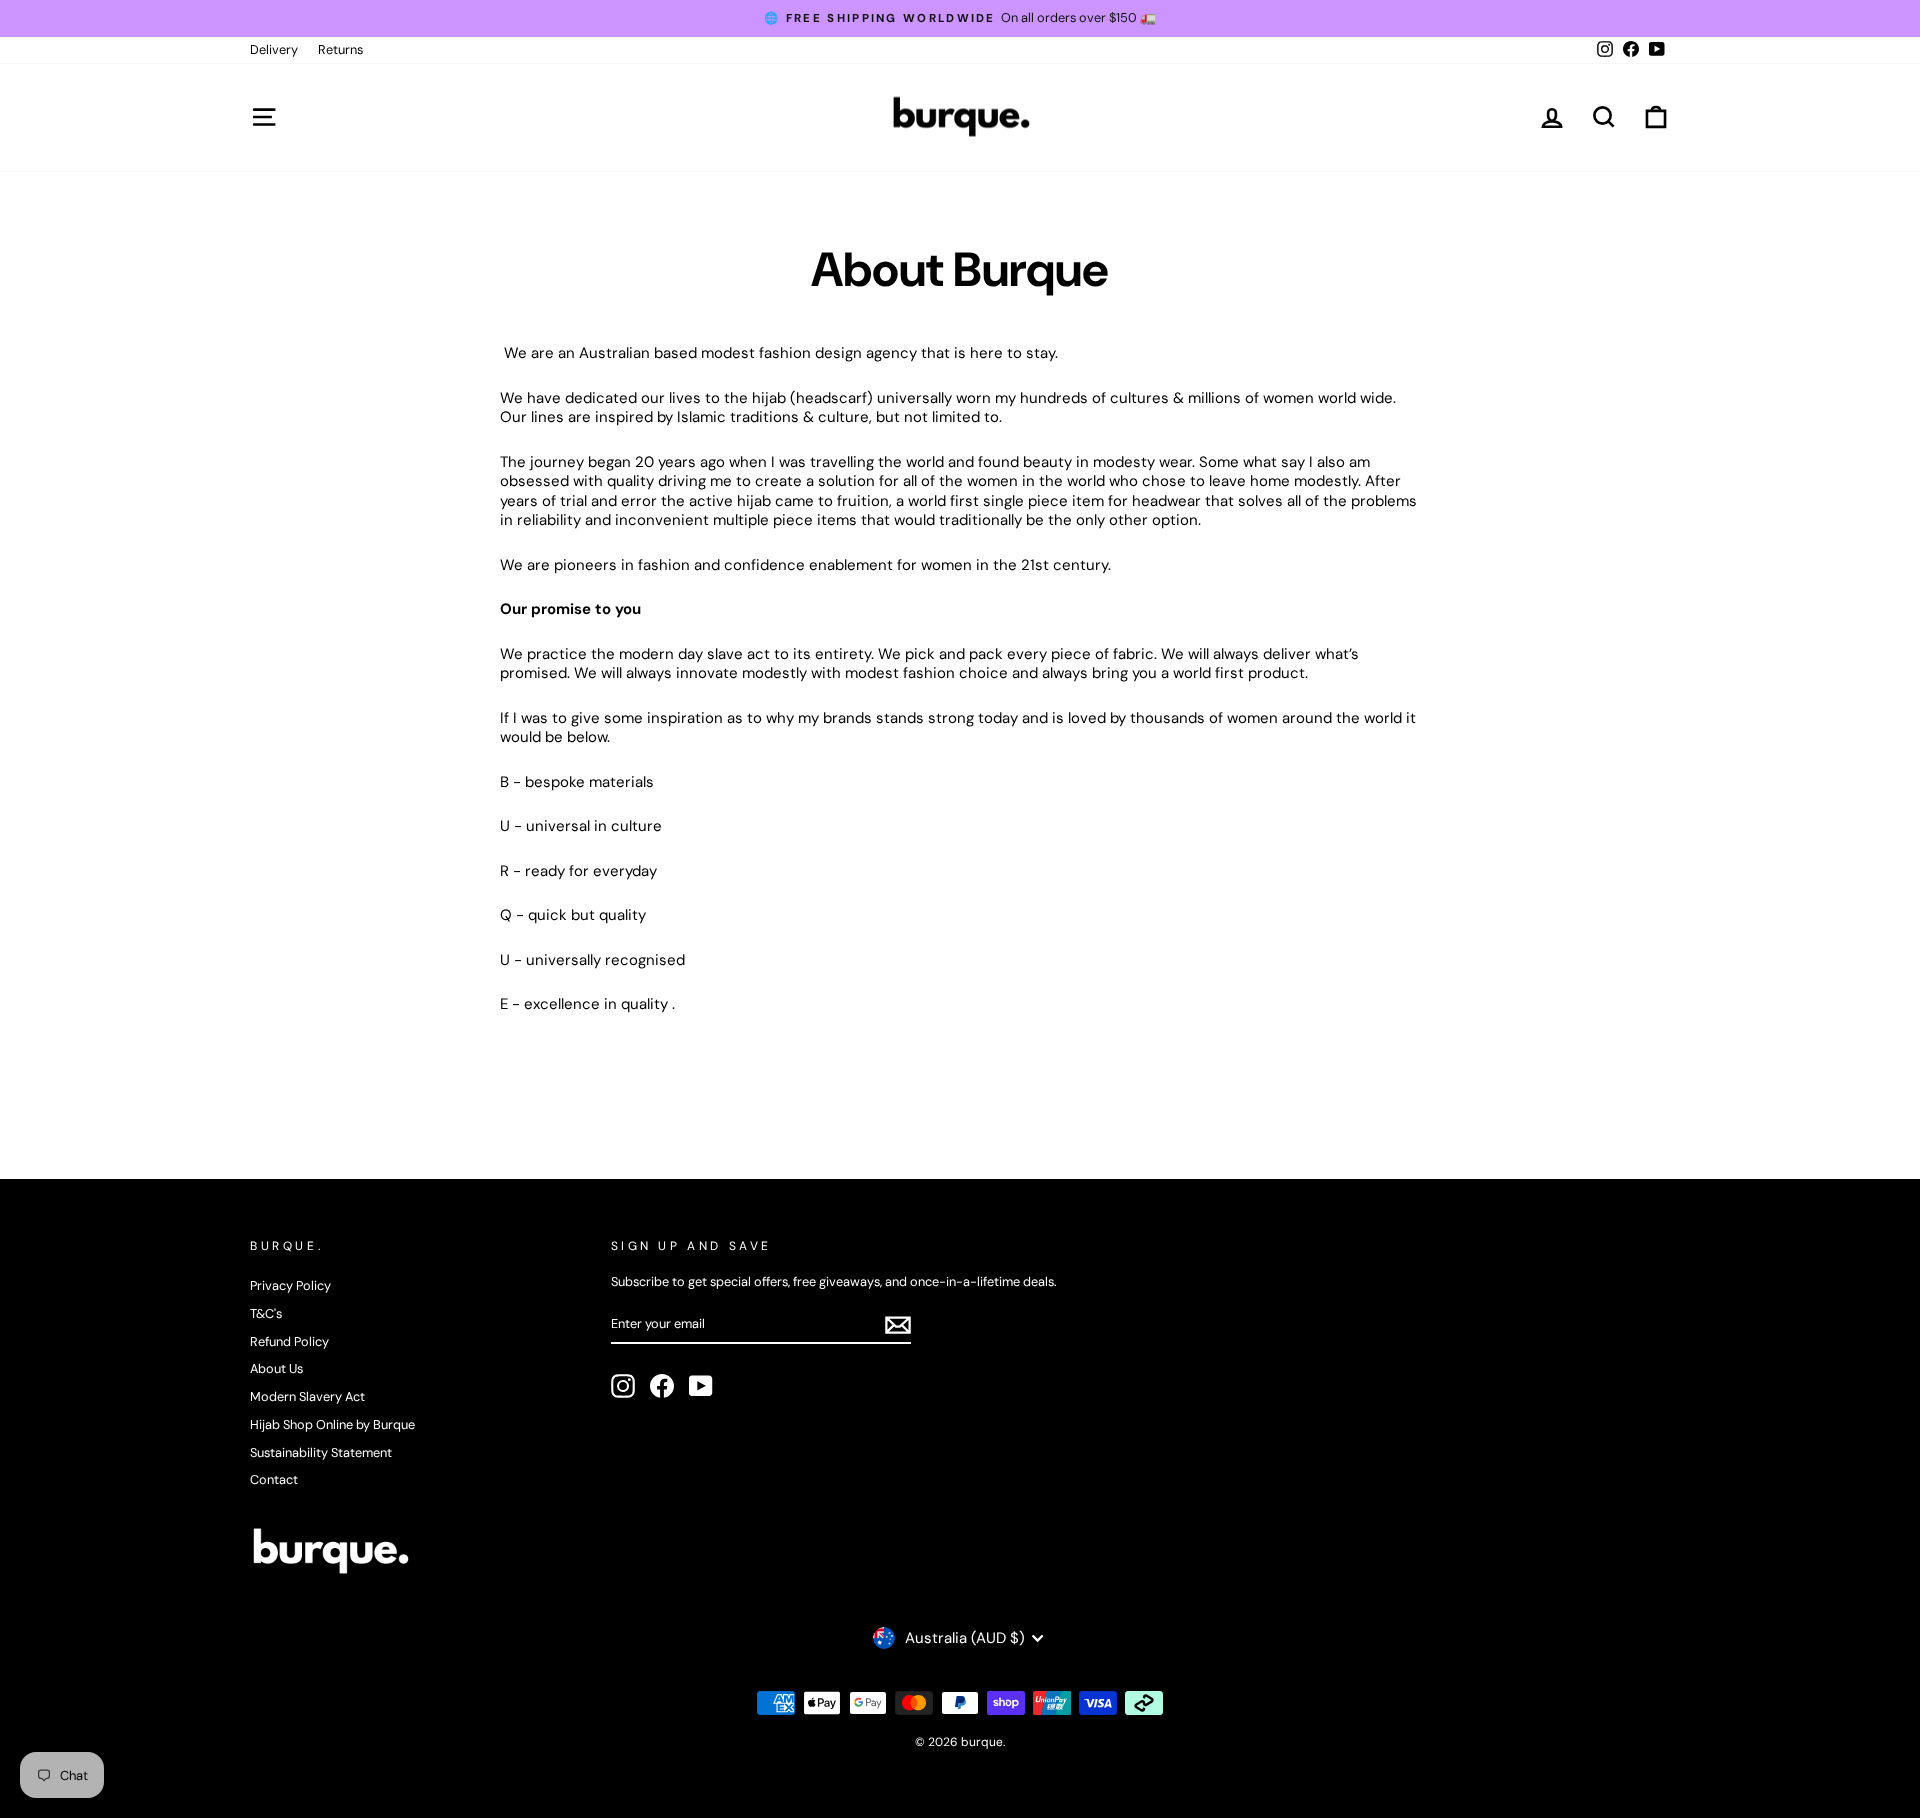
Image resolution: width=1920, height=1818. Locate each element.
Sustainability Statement (321, 1452)
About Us (276, 1368)
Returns (340, 49)
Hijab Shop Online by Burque (332, 1424)
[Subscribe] (898, 1325)
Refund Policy (289, 1341)
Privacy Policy (290, 1285)
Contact (274, 1479)
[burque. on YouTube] (701, 1386)
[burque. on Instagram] (623, 1386)
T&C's (266, 1313)
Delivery (274, 49)
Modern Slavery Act (307, 1396)
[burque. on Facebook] (662, 1386)
